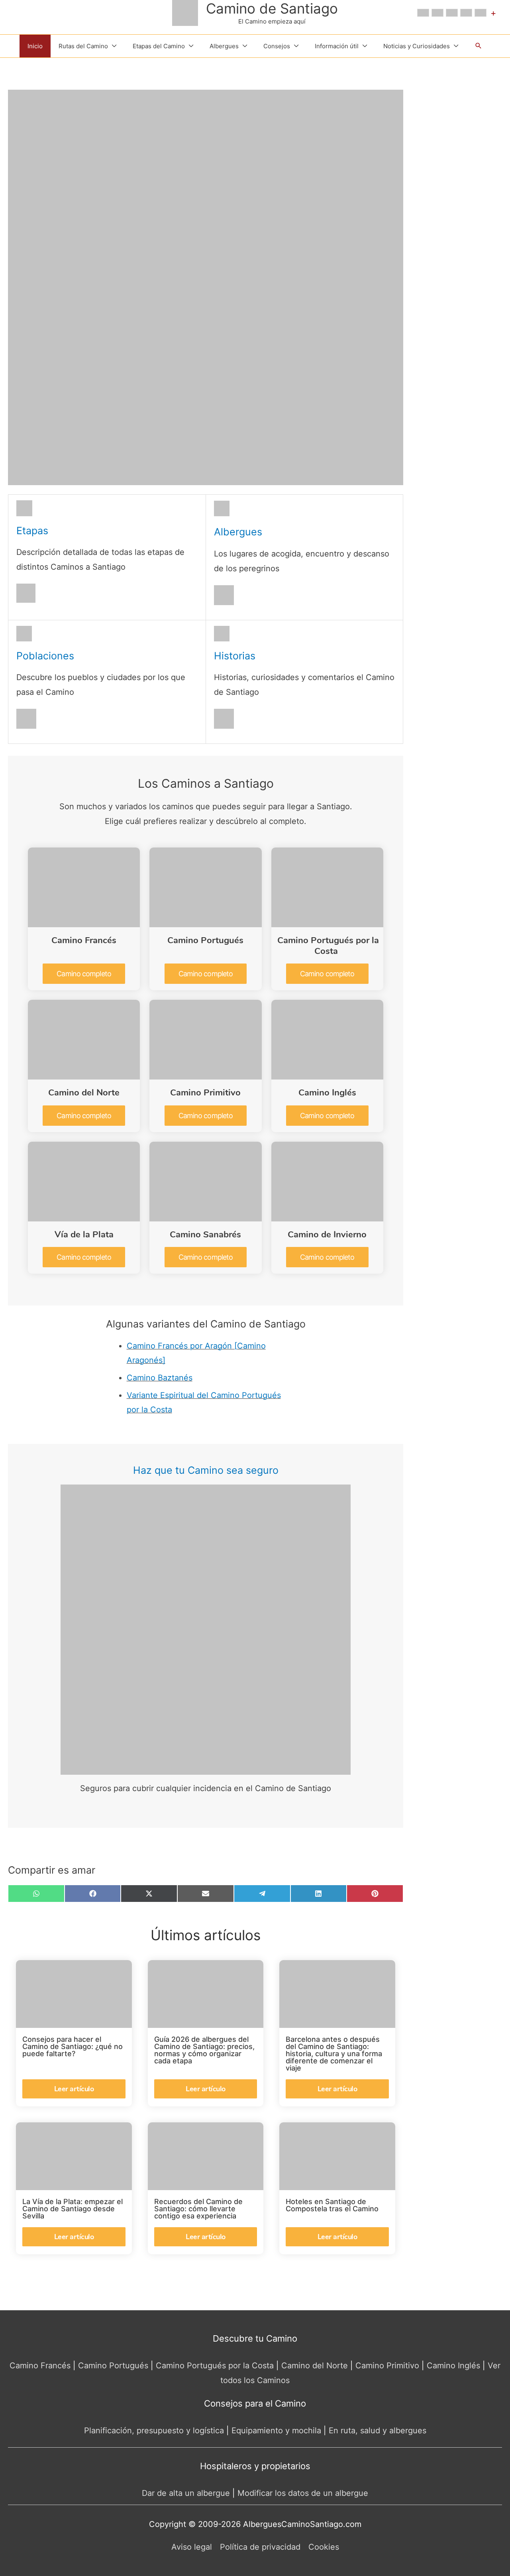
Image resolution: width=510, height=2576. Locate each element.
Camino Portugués (205, 940)
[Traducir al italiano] (466, 13)
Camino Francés (84, 940)
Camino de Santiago (272, 8)
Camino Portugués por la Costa (328, 946)
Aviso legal (192, 2547)
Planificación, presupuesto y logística (154, 2430)
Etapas (32, 531)
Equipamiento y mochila (276, 2430)
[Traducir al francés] (437, 13)
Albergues (238, 532)
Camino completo (84, 974)
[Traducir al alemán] (452, 13)
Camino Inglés (327, 1093)
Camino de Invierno (327, 1235)
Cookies (324, 2547)
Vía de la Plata (84, 1235)
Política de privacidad (260, 2547)
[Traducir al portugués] (481, 13)
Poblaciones (45, 656)
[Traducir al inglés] (423, 13)
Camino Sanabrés (205, 1235)
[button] (479, 46)
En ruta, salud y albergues (378, 2430)
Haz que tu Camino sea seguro (206, 1470)
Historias (235, 656)
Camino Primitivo (205, 1093)
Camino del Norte (84, 1093)
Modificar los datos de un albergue (303, 2493)
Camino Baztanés (160, 1378)
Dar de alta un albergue (186, 2493)
